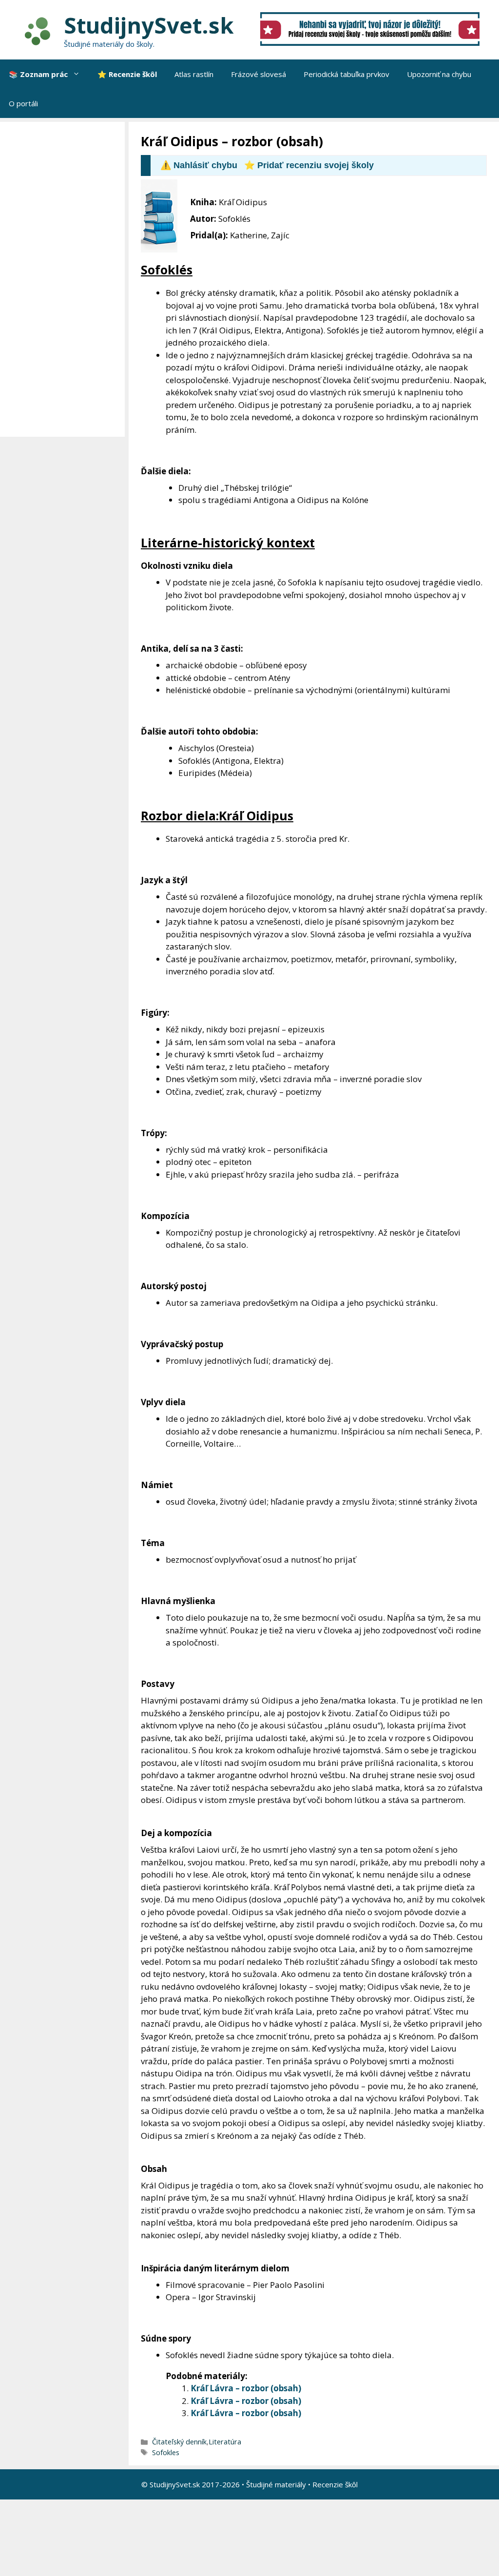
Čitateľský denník (179, 2442)
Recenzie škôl (335, 2484)
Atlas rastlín (194, 74)
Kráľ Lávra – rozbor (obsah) (246, 2388)
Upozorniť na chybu (439, 74)
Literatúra (225, 2442)
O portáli (23, 103)
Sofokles (166, 2452)
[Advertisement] (65, 279)
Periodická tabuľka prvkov (346, 74)
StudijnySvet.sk (149, 25)
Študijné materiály (276, 2484)
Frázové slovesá (259, 74)
